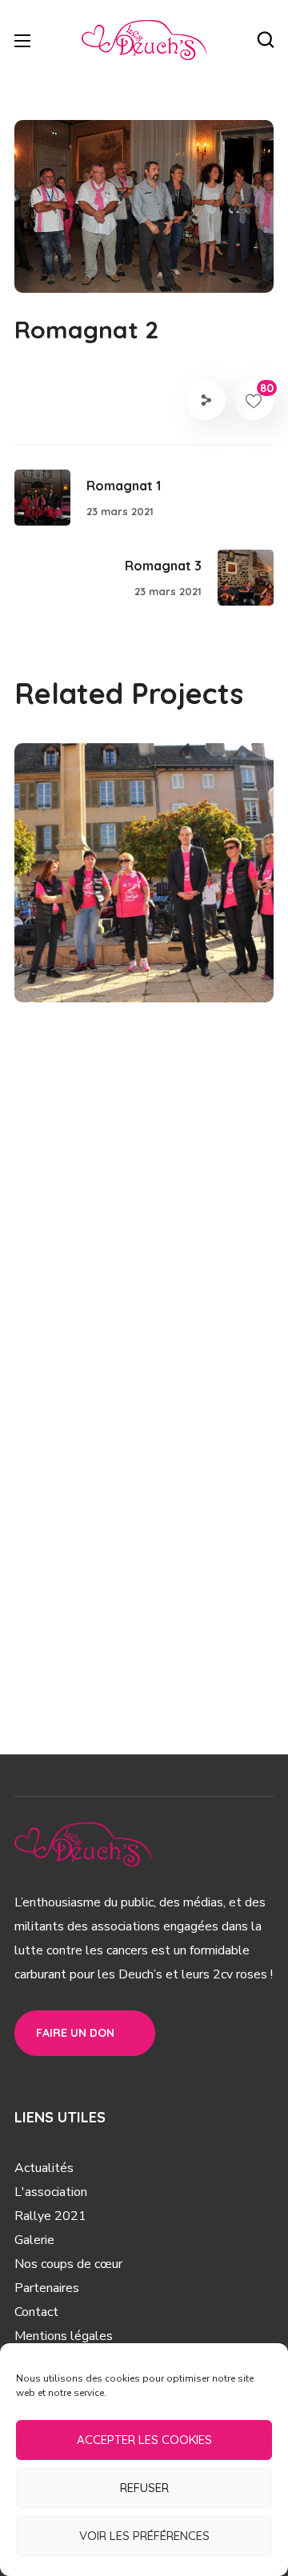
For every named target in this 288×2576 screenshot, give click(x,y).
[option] (144, 885)
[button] (266, 40)
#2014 (182, 966)
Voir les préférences (144, 2536)
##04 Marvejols (105, 966)
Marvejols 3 (108, 939)
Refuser (144, 2488)
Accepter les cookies (144, 2440)
